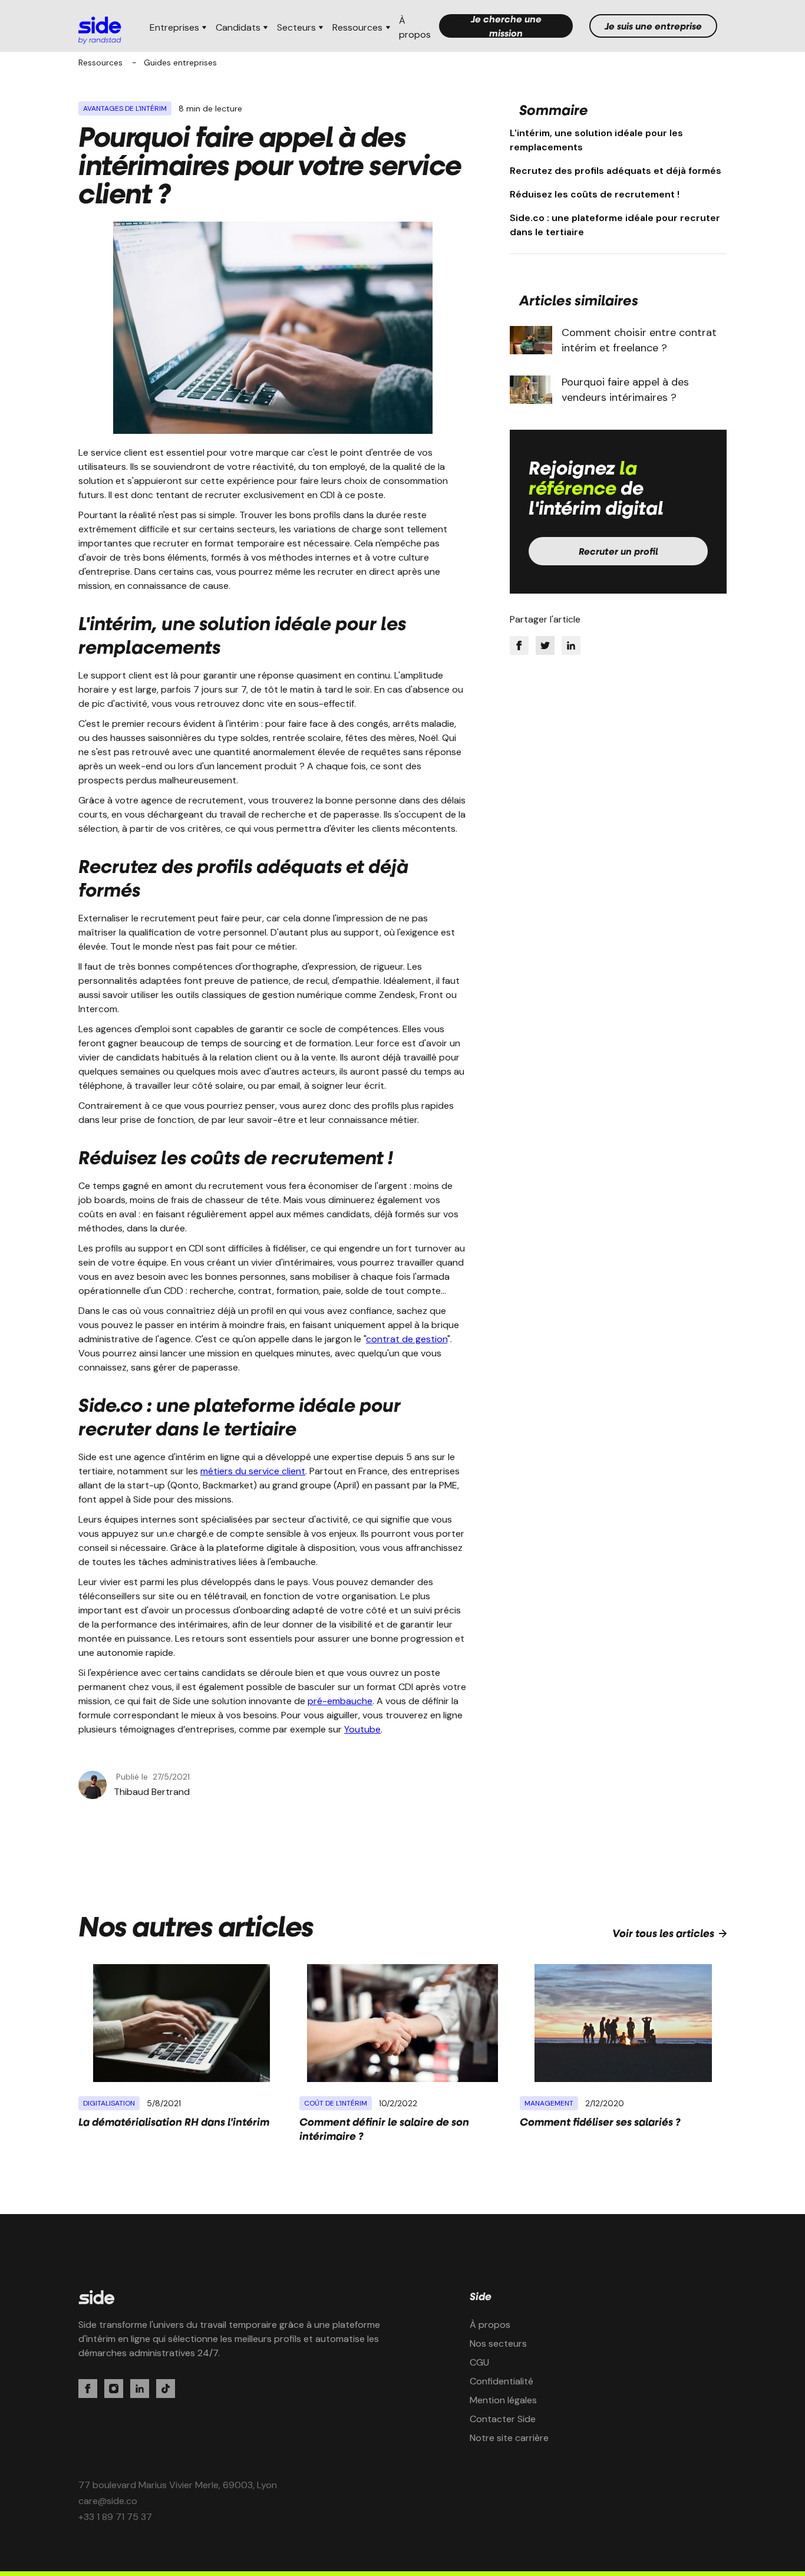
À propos (415, 27)
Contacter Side (503, 2419)
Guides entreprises (180, 62)
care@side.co (108, 2501)
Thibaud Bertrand (152, 1792)
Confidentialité (502, 2381)
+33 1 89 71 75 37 (115, 2517)
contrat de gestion (407, 1339)
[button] (178, 28)
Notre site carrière (509, 2438)
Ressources (100, 62)
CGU (479, 2362)
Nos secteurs (498, 2343)
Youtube (362, 1729)
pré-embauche (340, 1701)
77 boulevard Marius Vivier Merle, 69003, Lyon (178, 2485)
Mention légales (503, 2400)
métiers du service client (253, 1471)
